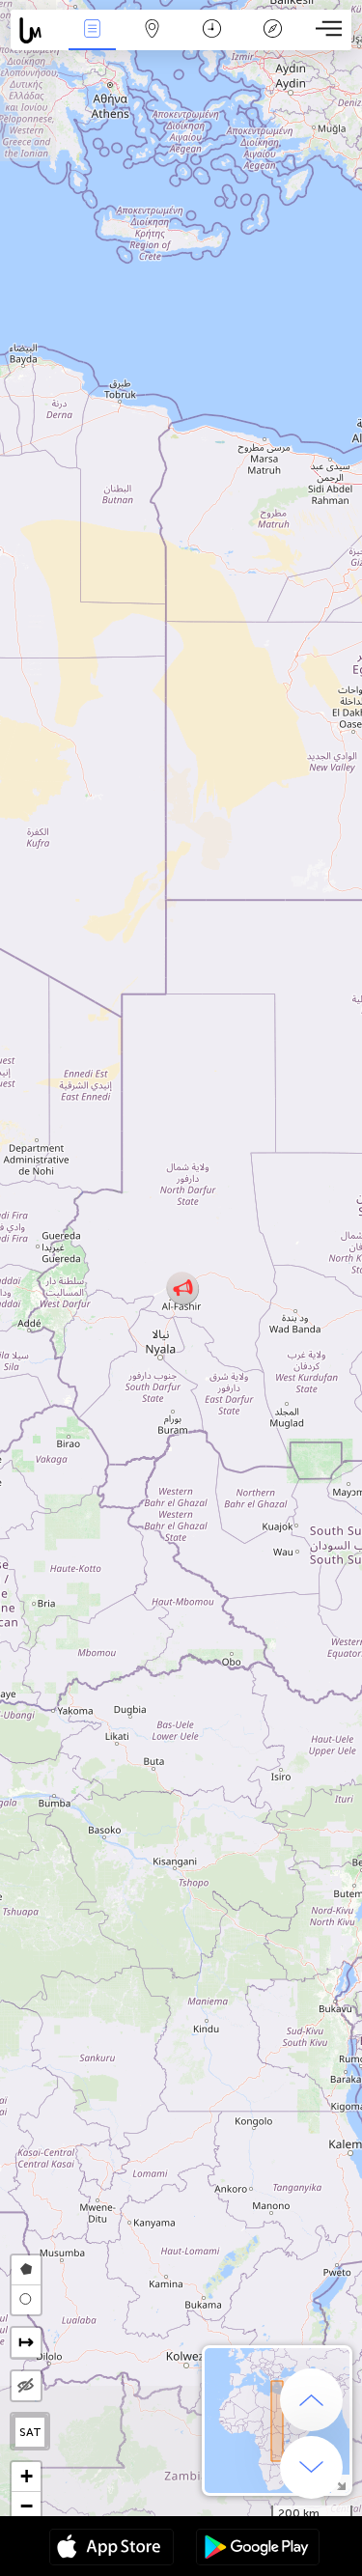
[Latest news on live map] (36, 30)
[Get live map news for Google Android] (258, 2549)
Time (212, 42)
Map (152, 42)
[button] (183, 1288)
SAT (30, 2432)
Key (273, 42)
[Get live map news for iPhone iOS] (111, 2549)
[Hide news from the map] (26, 2386)
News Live (92, 42)
